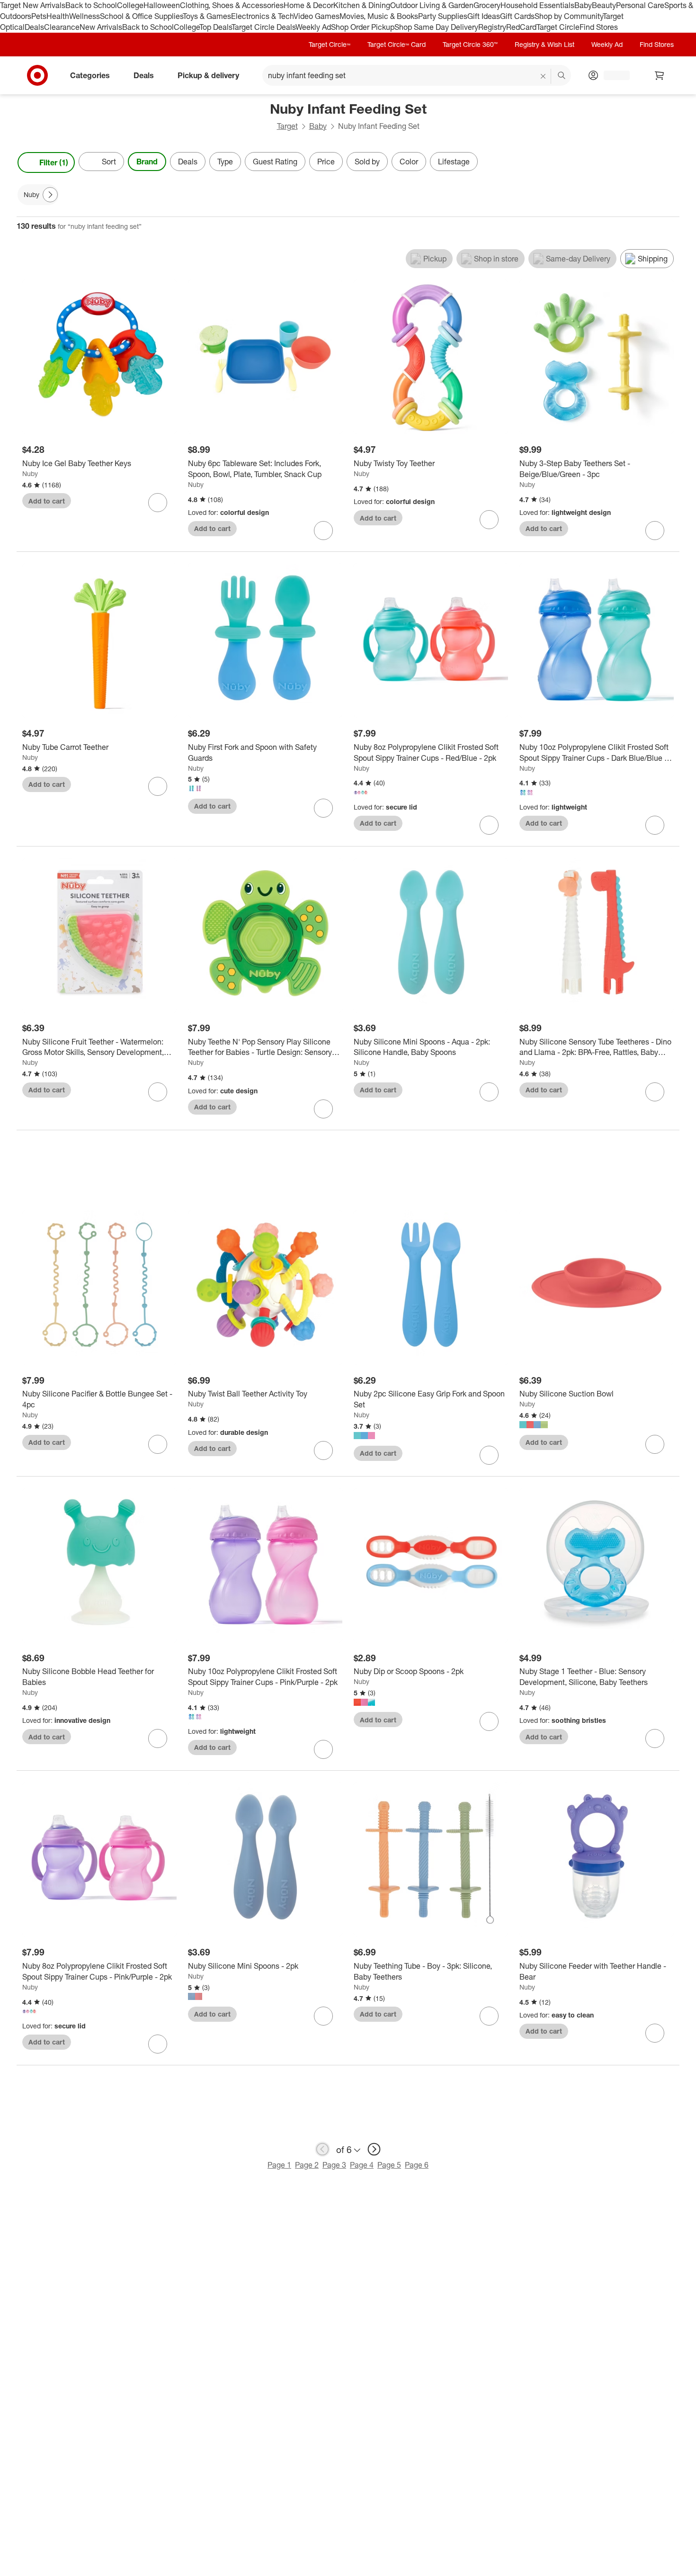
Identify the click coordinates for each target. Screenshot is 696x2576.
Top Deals (215, 27)
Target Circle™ (330, 44)
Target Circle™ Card (397, 44)
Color (409, 162)
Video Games (317, 16)
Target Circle (558, 27)
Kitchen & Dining (362, 5)
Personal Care (640, 5)
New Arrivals (101, 27)
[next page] (374, 2149)
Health (58, 16)
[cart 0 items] (660, 75)
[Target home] (37, 75)
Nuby (30, 473)
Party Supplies (443, 16)
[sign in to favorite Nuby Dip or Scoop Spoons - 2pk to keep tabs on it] (489, 1721)
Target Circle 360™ (470, 44)
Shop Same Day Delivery (436, 27)
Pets (39, 16)
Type (225, 162)
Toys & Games (207, 16)
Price (326, 162)
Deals (34, 27)
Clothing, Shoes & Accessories (232, 5)
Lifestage (454, 162)
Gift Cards (517, 16)
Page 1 (279, 2165)
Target (287, 126)
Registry (492, 27)
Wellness (85, 16)
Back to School (91, 5)
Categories (90, 75)
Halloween (162, 5)
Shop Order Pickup (363, 27)
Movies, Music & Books (379, 16)
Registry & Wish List (544, 44)
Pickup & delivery (208, 75)
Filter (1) (54, 162)
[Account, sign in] (612, 75)
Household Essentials (537, 5)
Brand (147, 162)
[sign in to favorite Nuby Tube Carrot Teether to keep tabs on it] (158, 786)
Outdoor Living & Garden (432, 5)
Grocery (487, 5)
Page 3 (334, 2165)
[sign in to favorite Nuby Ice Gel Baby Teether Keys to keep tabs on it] (158, 503)
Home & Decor (308, 5)
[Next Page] (670, 162)
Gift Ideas (484, 16)
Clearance (62, 27)
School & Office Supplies (141, 16)
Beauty (604, 5)
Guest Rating (275, 162)
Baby (583, 5)
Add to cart (47, 501)
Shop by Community (569, 16)
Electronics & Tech (262, 16)
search (562, 76)
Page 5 (389, 2165)
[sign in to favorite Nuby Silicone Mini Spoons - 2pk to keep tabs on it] (323, 2016)
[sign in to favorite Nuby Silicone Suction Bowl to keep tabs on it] (655, 1444)
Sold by (367, 162)
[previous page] (322, 2149)
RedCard (521, 27)
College (130, 5)
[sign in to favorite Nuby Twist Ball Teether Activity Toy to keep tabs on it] (323, 1450)
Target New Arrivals (33, 5)
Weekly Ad (313, 27)
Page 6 (417, 2165)
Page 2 (307, 2165)
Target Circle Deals (263, 27)
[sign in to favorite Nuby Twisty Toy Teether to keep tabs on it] (489, 520)
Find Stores (599, 27)
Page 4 (362, 2165)
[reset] (543, 76)
